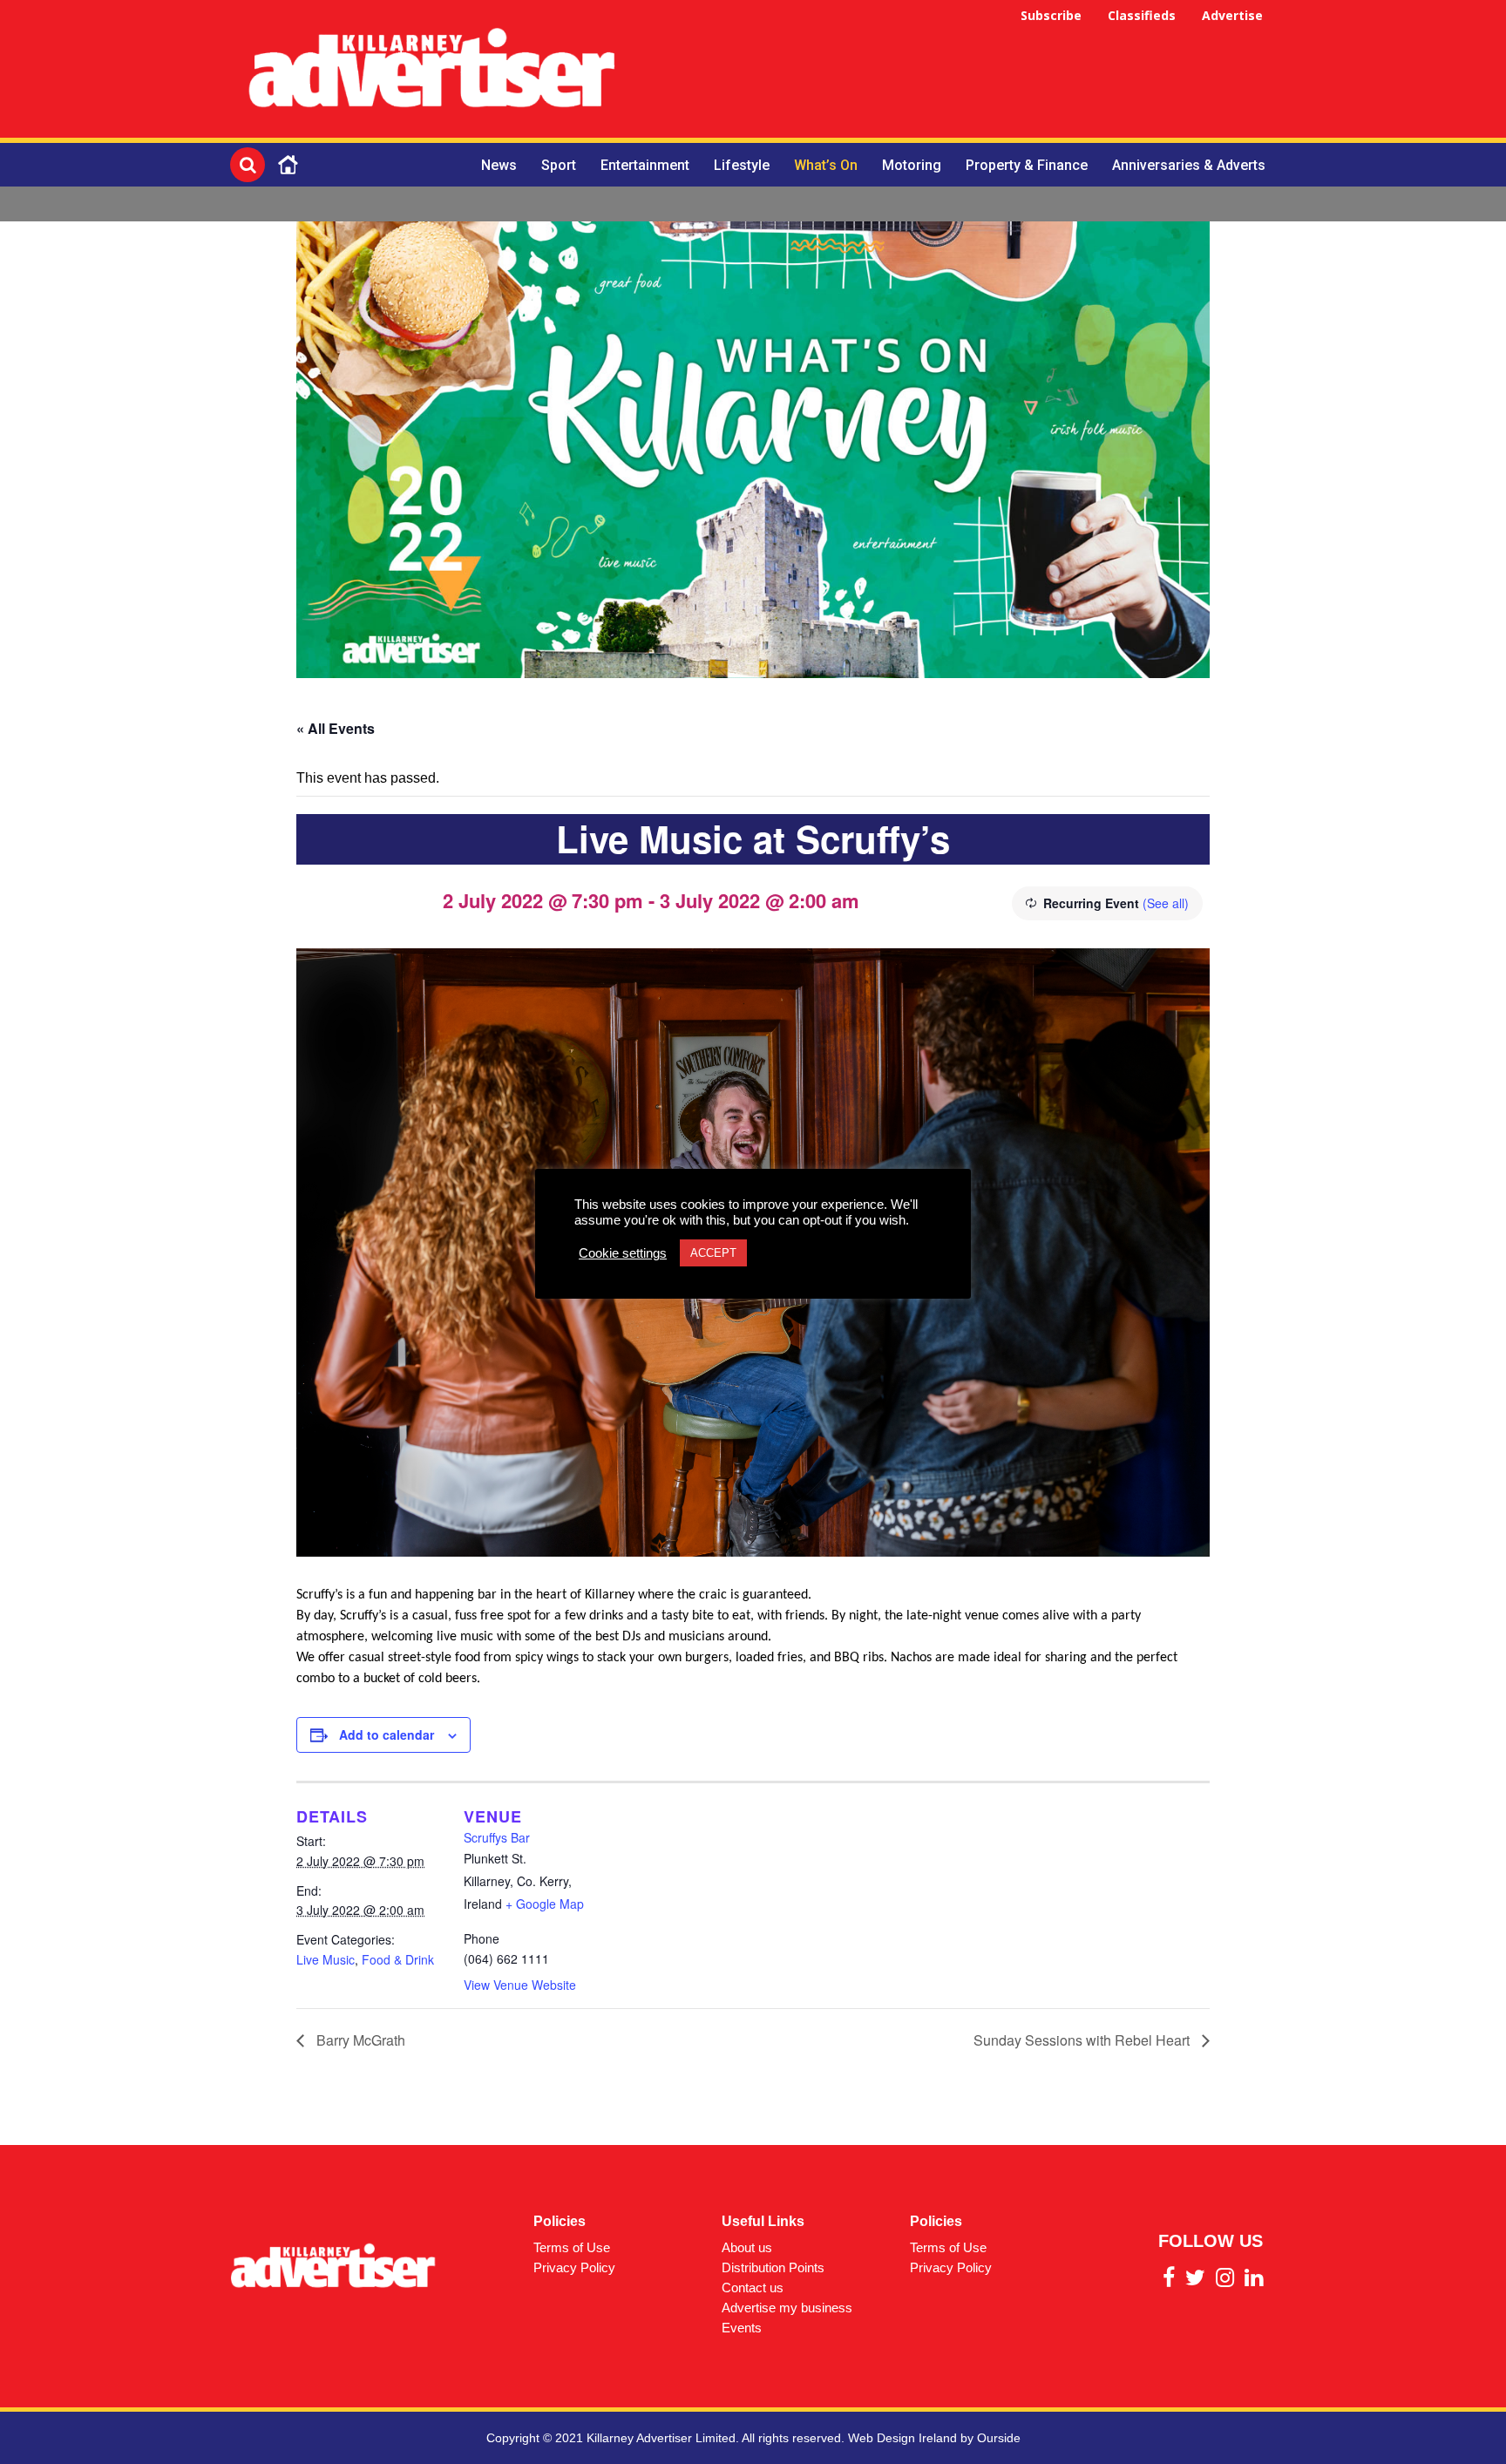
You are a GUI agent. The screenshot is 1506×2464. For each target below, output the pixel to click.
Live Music (326, 1959)
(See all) (1166, 903)
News (499, 165)
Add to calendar (387, 1734)
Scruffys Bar (497, 1837)
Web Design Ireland (902, 2438)
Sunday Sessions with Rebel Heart (1083, 2040)
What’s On (826, 165)
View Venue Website (520, 1985)
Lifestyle (742, 165)
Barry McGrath (359, 2040)
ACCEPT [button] (713, 1253)
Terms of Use (572, 2247)
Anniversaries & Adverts (1189, 165)
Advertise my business (787, 2308)
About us (747, 2247)
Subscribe (1051, 15)
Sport (559, 165)
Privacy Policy (574, 2267)
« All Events (336, 728)
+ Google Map (545, 1904)
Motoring (912, 165)
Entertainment (645, 165)
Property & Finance (1027, 165)
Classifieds (1142, 15)
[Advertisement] (959, 71)
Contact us (753, 2288)
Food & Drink (398, 1959)
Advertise (1232, 15)
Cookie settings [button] (623, 1253)
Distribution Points (773, 2267)
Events (742, 2328)
